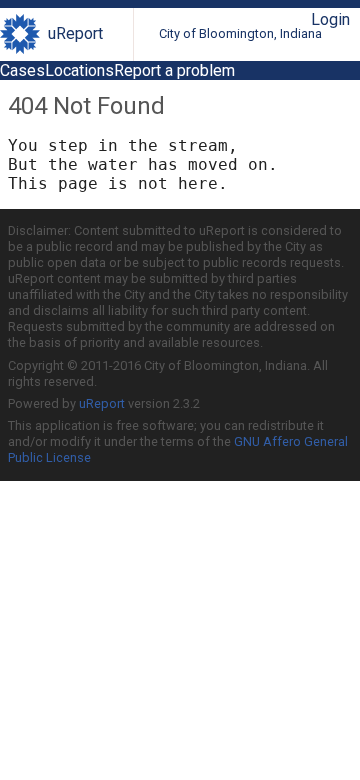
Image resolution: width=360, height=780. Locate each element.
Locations (79, 70)
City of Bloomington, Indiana (240, 33)
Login (330, 19)
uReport (75, 33)
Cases (22, 70)
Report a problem (174, 70)
